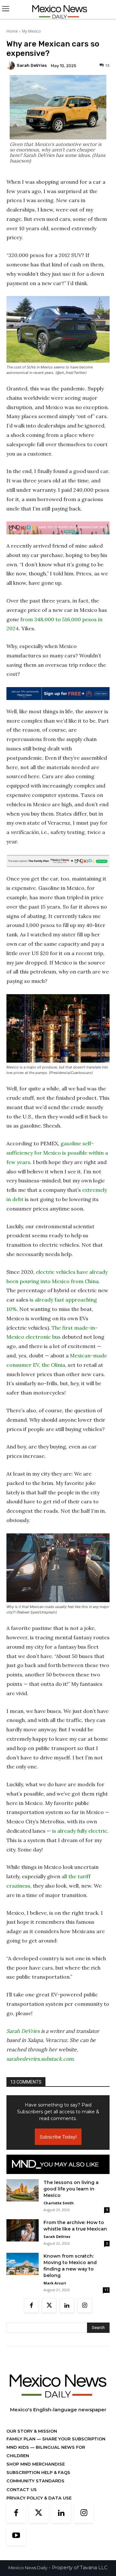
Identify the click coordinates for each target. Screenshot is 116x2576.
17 (106, 2290)
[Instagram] (85, 2306)
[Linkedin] (67, 2306)
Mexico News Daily (28, 2568)
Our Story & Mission (32, 2431)
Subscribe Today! (58, 2137)
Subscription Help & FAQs (38, 2472)
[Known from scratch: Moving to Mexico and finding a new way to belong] (23, 2264)
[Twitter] (49, 2306)
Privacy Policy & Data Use (39, 2498)
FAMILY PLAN (22, 2439)
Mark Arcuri (55, 2283)
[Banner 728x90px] (58, 528)
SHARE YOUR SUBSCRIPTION (73, 2439)
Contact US (22, 2489)
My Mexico (31, 31)
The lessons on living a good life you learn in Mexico (71, 2189)
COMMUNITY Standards (35, 2481)
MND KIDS (18, 2447)
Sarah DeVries (32, 65)
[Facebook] (31, 2306)
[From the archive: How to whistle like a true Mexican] (23, 2230)
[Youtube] (16, 2536)
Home (12, 31)
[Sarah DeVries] (12, 66)
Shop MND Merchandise (36, 2464)
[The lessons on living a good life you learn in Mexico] (23, 2190)
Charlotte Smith (59, 2203)
